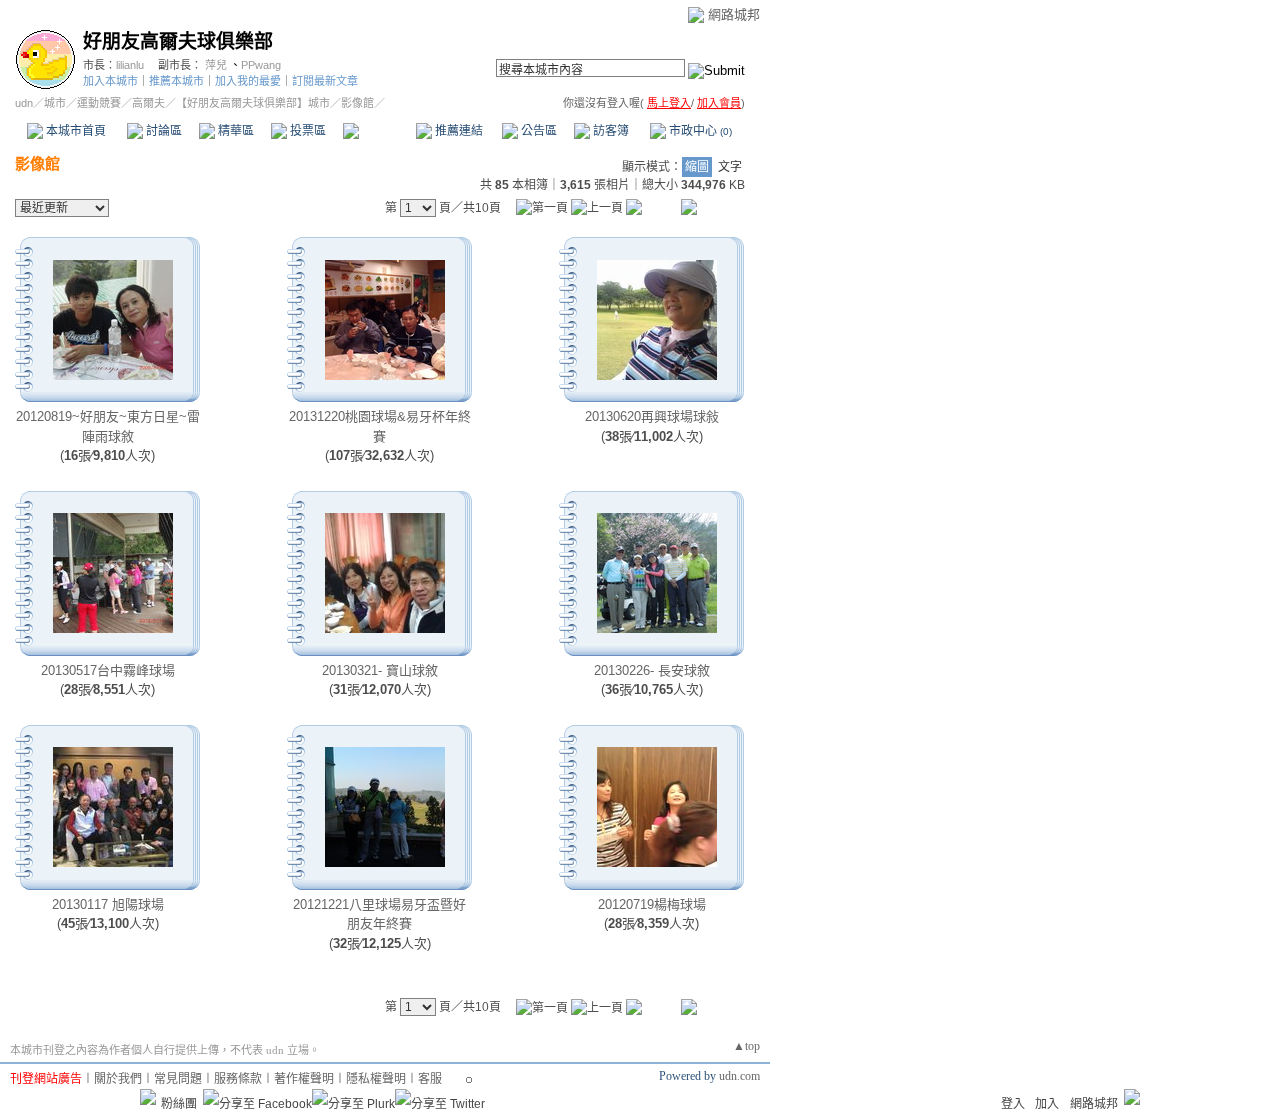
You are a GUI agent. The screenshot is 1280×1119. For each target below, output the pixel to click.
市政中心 (699, 131)
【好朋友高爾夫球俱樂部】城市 (253, 103)
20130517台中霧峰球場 (108, 670)
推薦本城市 (176, 81)
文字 (730, 167)
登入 (1013, 1104)
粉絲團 (179, 1104)
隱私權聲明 (376, 1079)
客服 (430, 1079)
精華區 (234, 131)
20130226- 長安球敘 (652, 670)
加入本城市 (110, 81)
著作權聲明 (304, 1079)
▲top (746, 1046)
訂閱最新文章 (325, 81)
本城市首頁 (74, 131)
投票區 (306, 131)
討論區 (162, 131)
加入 (1047, 1104)
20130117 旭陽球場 (108, 904)
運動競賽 (99, 103)
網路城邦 (734, 14)
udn (24, 103)
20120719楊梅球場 (652, 904)
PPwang (261, 65)
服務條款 (238, 1079)
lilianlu (130, 65)
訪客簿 (609, 131)
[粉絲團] (148, 1097)
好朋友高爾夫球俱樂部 (178, 41)
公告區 (537, 131)
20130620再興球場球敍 (652, 416)
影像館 (378, 131)
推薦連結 (457, 131)
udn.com (739, 1076)
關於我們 (118, 1079)
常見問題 (178, 1079)
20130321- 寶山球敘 (380, 670)
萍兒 (216, 65)
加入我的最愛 (248, 81)
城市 (55, 103)
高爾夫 (148, 103)
